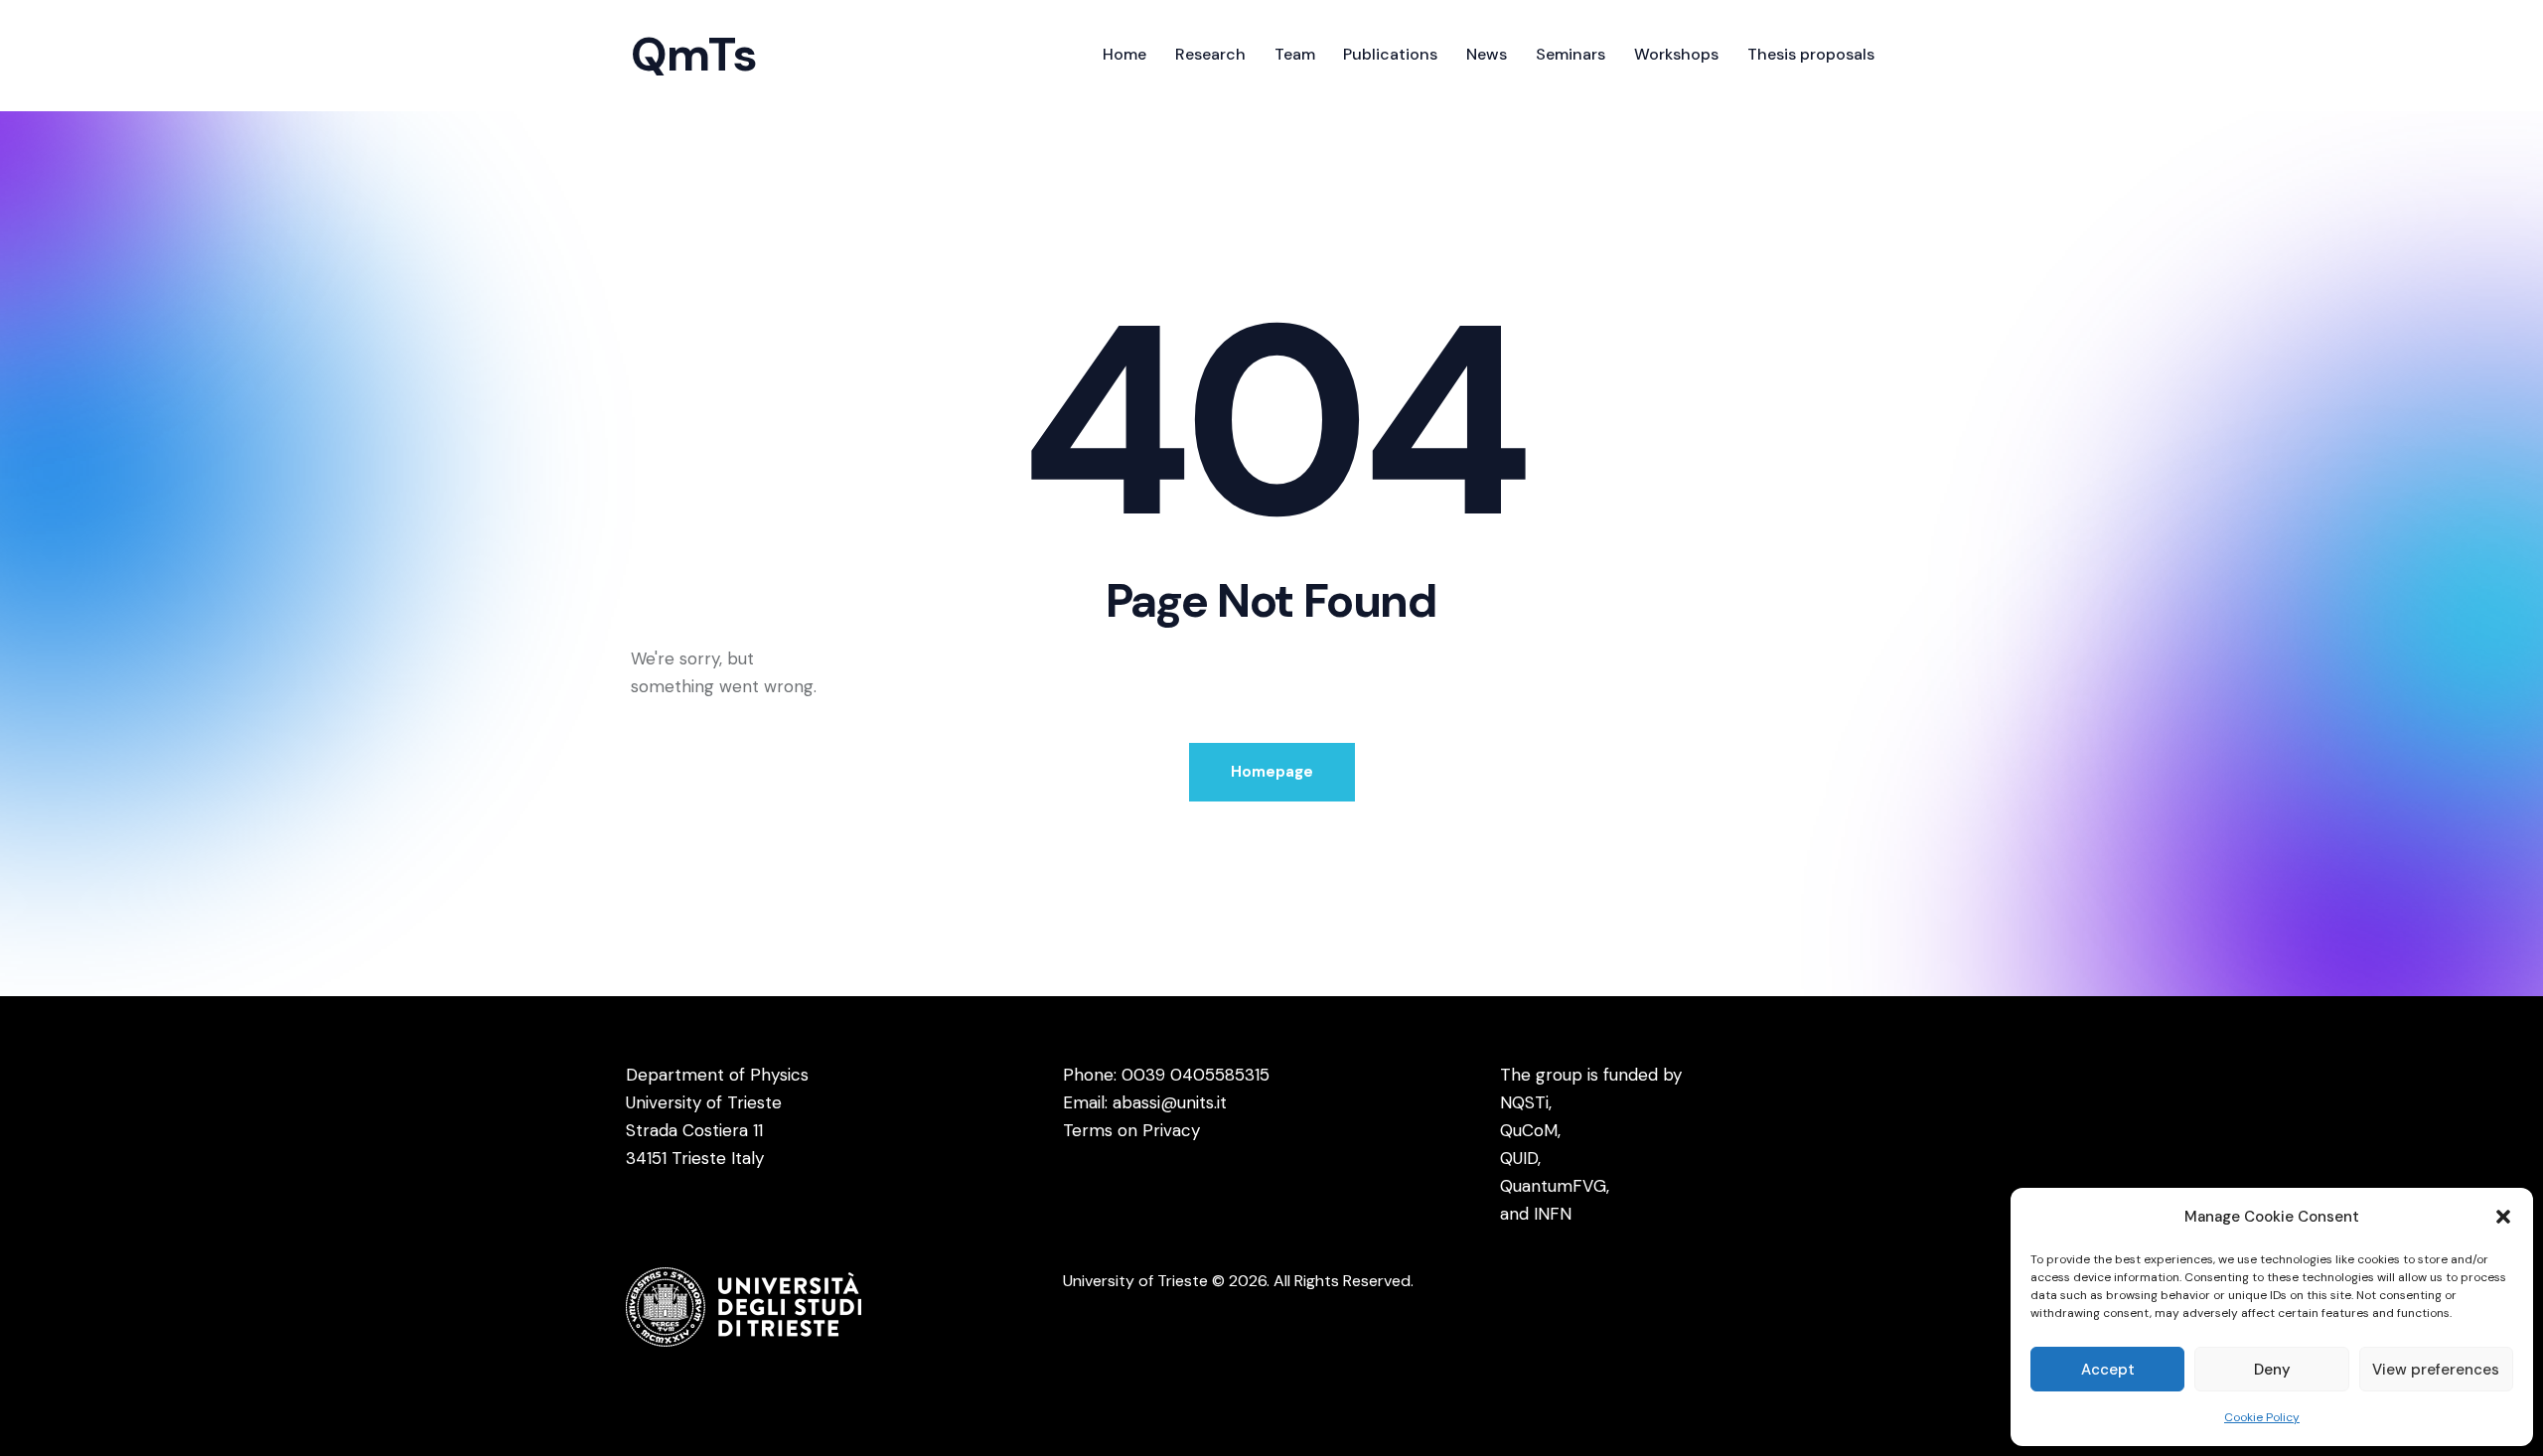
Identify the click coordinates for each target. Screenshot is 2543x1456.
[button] (2503, 1217)
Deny (2272, 1370)
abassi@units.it (1170, 1102)
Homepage (1272, 772)
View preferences (2436, 1370)
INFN (1553, 1214)
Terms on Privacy (1131, 1130)
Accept (2108, 1370)
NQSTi (1524, 1102)
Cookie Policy (2262, 1417)
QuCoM (1529, 1130)
